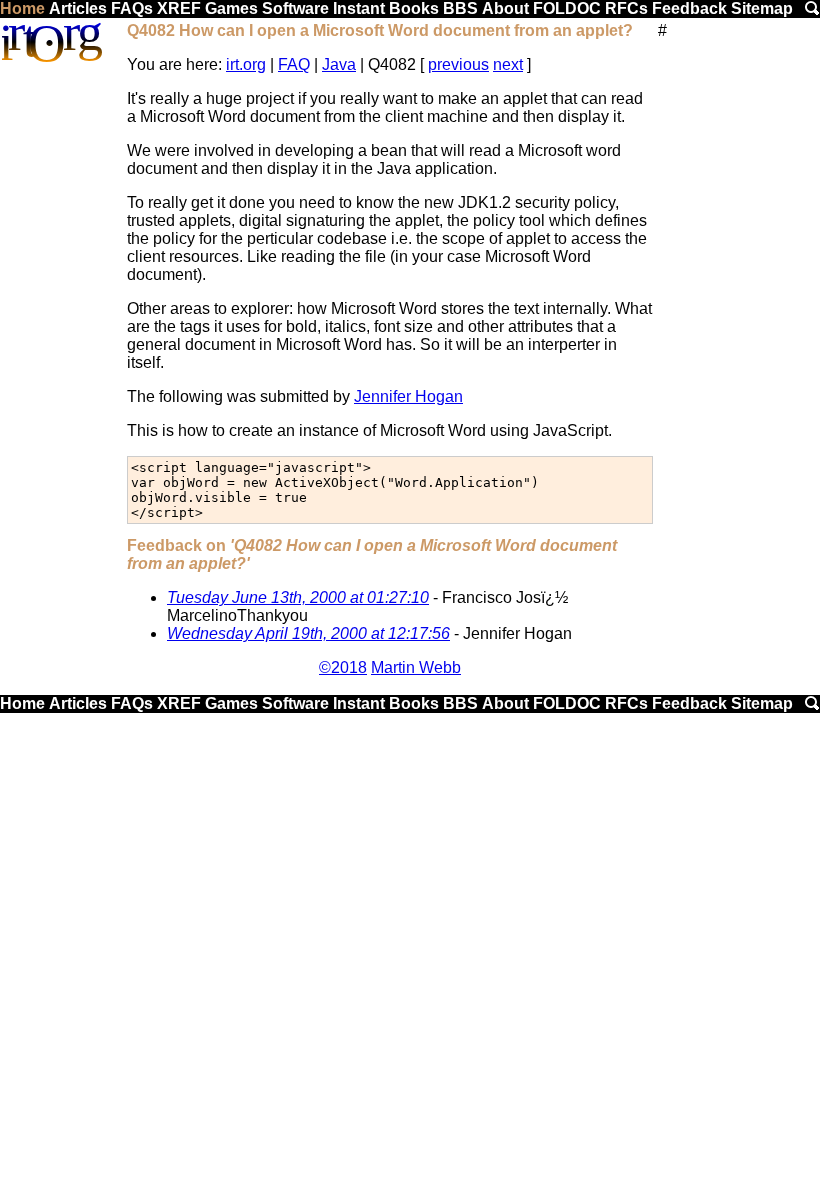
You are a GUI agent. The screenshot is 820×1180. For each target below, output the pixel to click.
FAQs (132, 8)
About (505, 8)
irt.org (246, 64)
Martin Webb (416, 667)
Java (339, 64)
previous (458, 64)
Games (231, 8)
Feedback (689, 8)
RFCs (626, 8)
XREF (179, 8)
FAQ (294, 64)
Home (22, 8)
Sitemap (762, 8)
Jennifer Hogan (408, 396)
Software (295, 8)
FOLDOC (567, 8)
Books (414, 8)
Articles (78, 8)
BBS (460, 8)
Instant (359, 8)
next (508, 64)
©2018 (343, 667)
